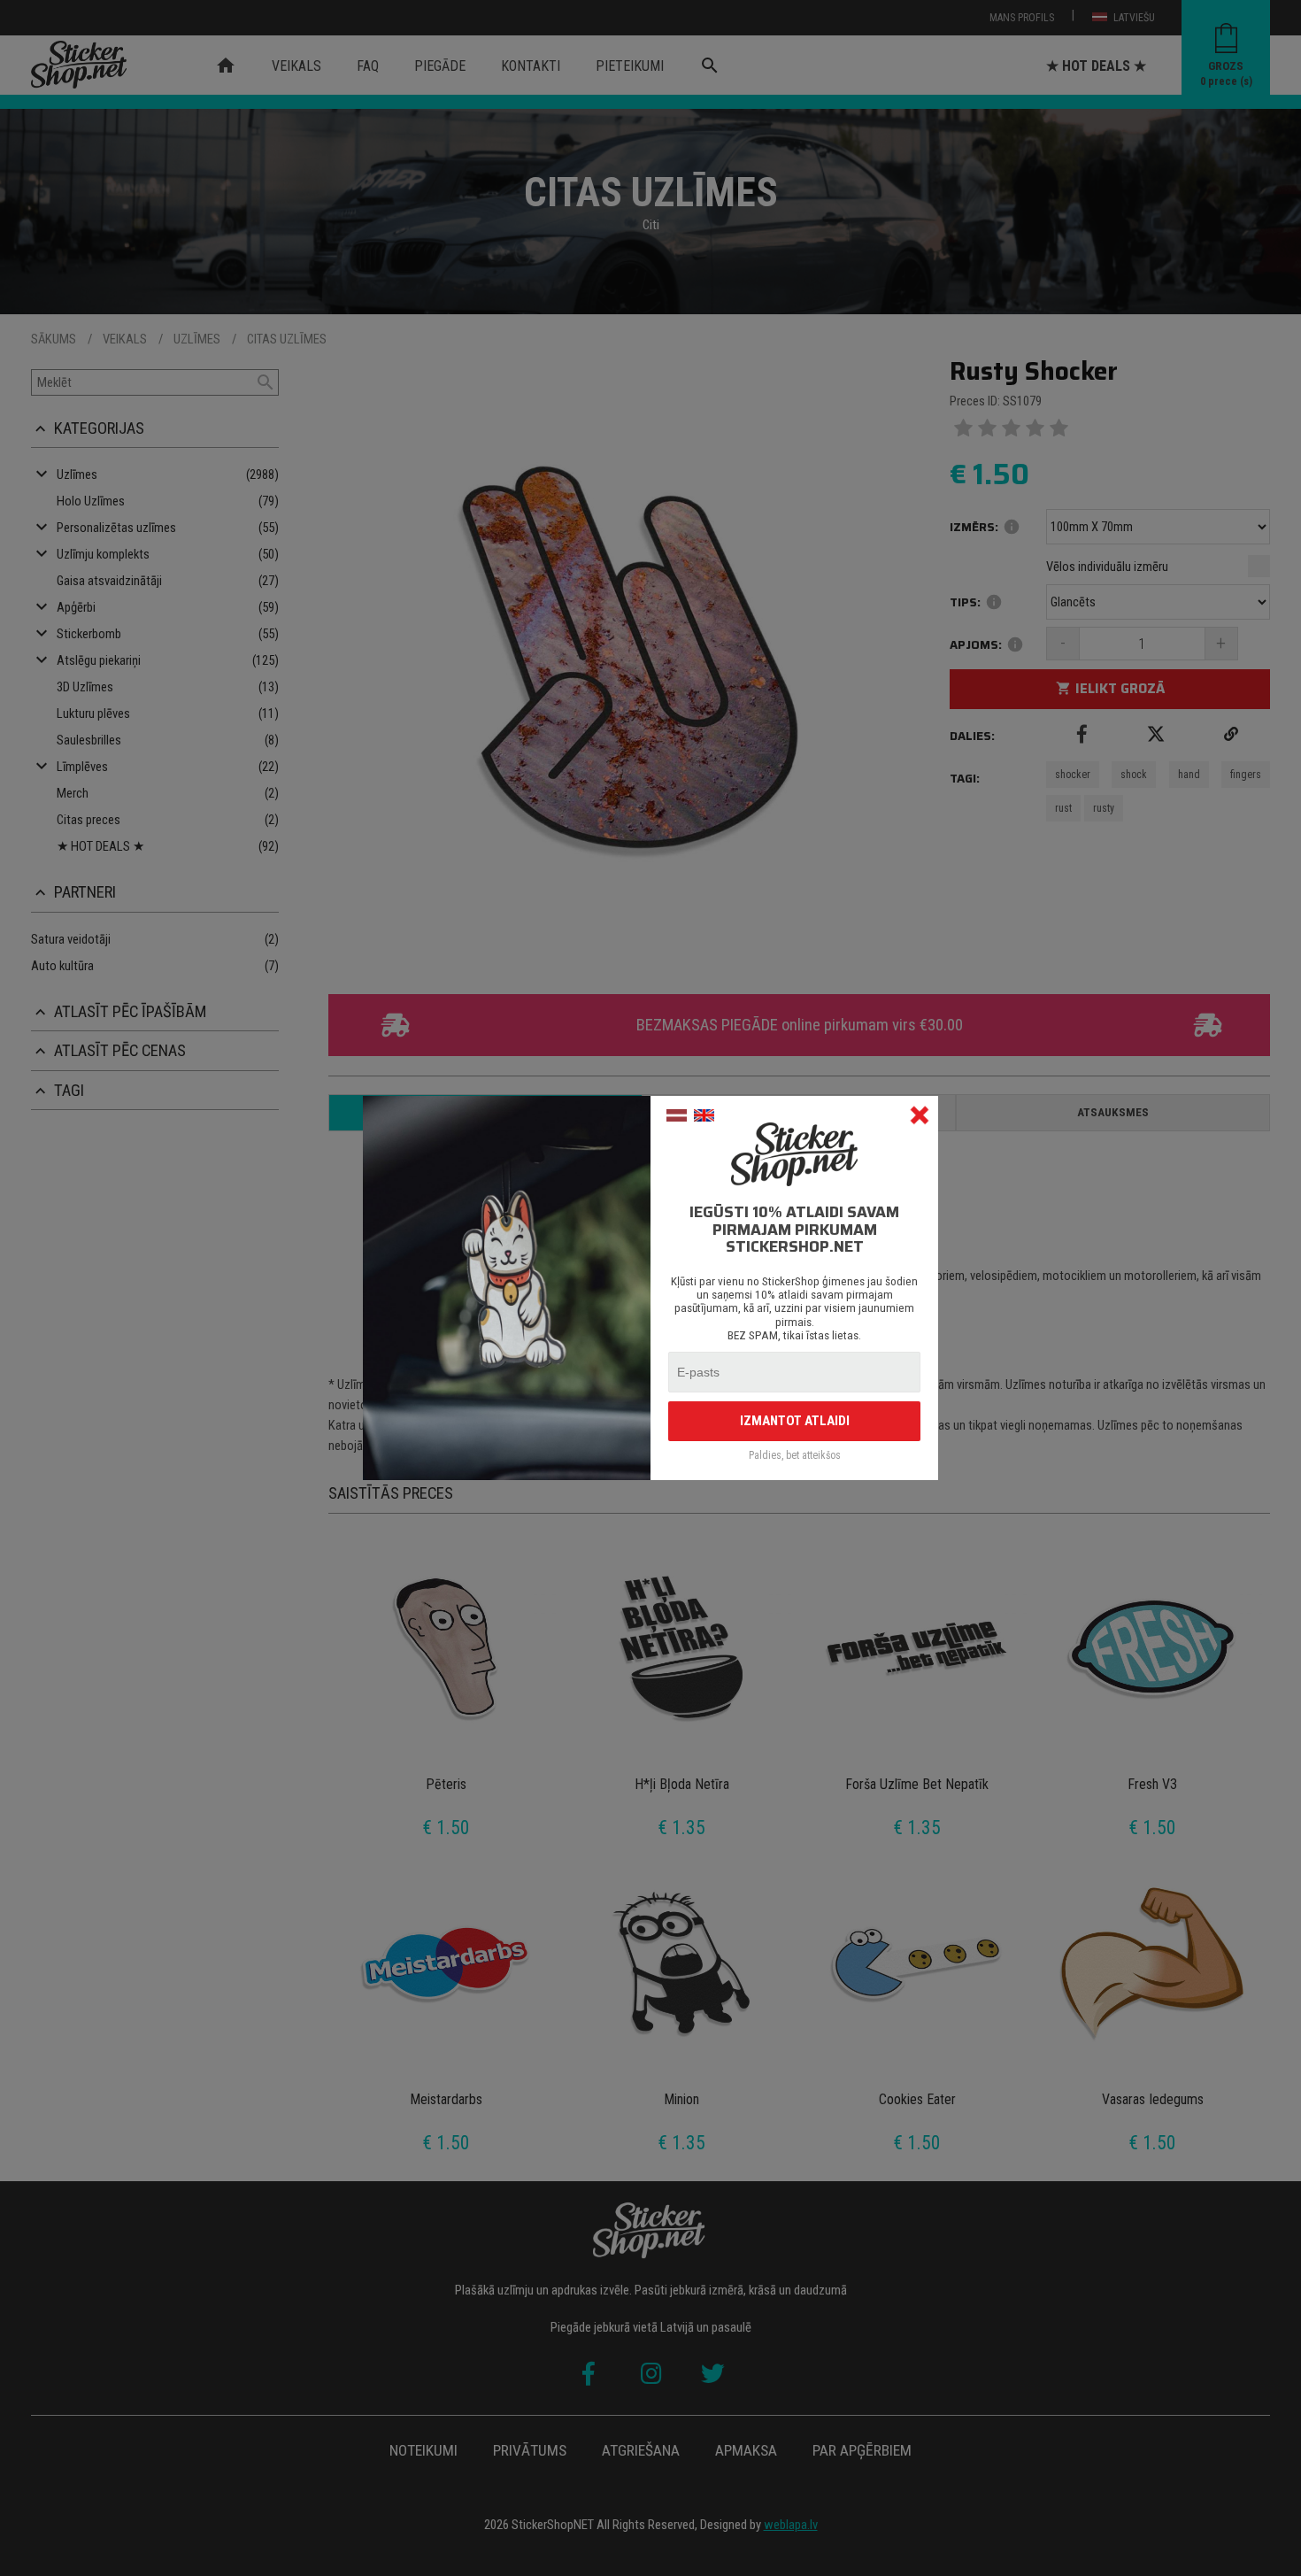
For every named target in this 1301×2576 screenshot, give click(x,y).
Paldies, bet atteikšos (795, 1456)
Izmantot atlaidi (795, 1421)
